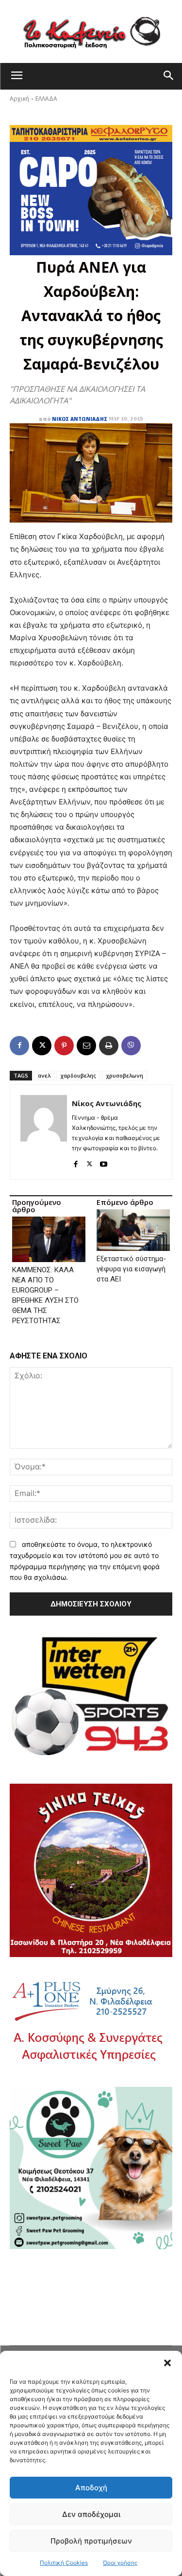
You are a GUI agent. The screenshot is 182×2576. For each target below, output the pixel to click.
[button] (167, 2363)
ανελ (44, 1075)
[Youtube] (104, 1162)
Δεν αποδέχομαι (91, 2514)
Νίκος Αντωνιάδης (80, 419)
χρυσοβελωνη (124, 1075)
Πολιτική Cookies (64, 2563)
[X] (42, 1046)
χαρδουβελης (78, 1075)
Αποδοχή (91, 2488)
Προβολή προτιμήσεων (91, 2541)
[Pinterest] (64, 1046)
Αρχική (19, 99)
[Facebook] (19, 1046)
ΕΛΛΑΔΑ (46, 99)
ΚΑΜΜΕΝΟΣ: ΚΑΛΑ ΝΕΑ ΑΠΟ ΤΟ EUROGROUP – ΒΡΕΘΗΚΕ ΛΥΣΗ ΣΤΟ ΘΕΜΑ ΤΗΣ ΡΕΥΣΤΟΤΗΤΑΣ (45, 1295)
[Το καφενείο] (91, 31)
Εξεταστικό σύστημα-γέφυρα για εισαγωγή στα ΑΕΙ (131, 1269)
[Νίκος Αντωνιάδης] (44, 1132)
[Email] (86, 1046)
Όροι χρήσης (120, 2563)
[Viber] (131, 1046)
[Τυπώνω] (109, 1046)
